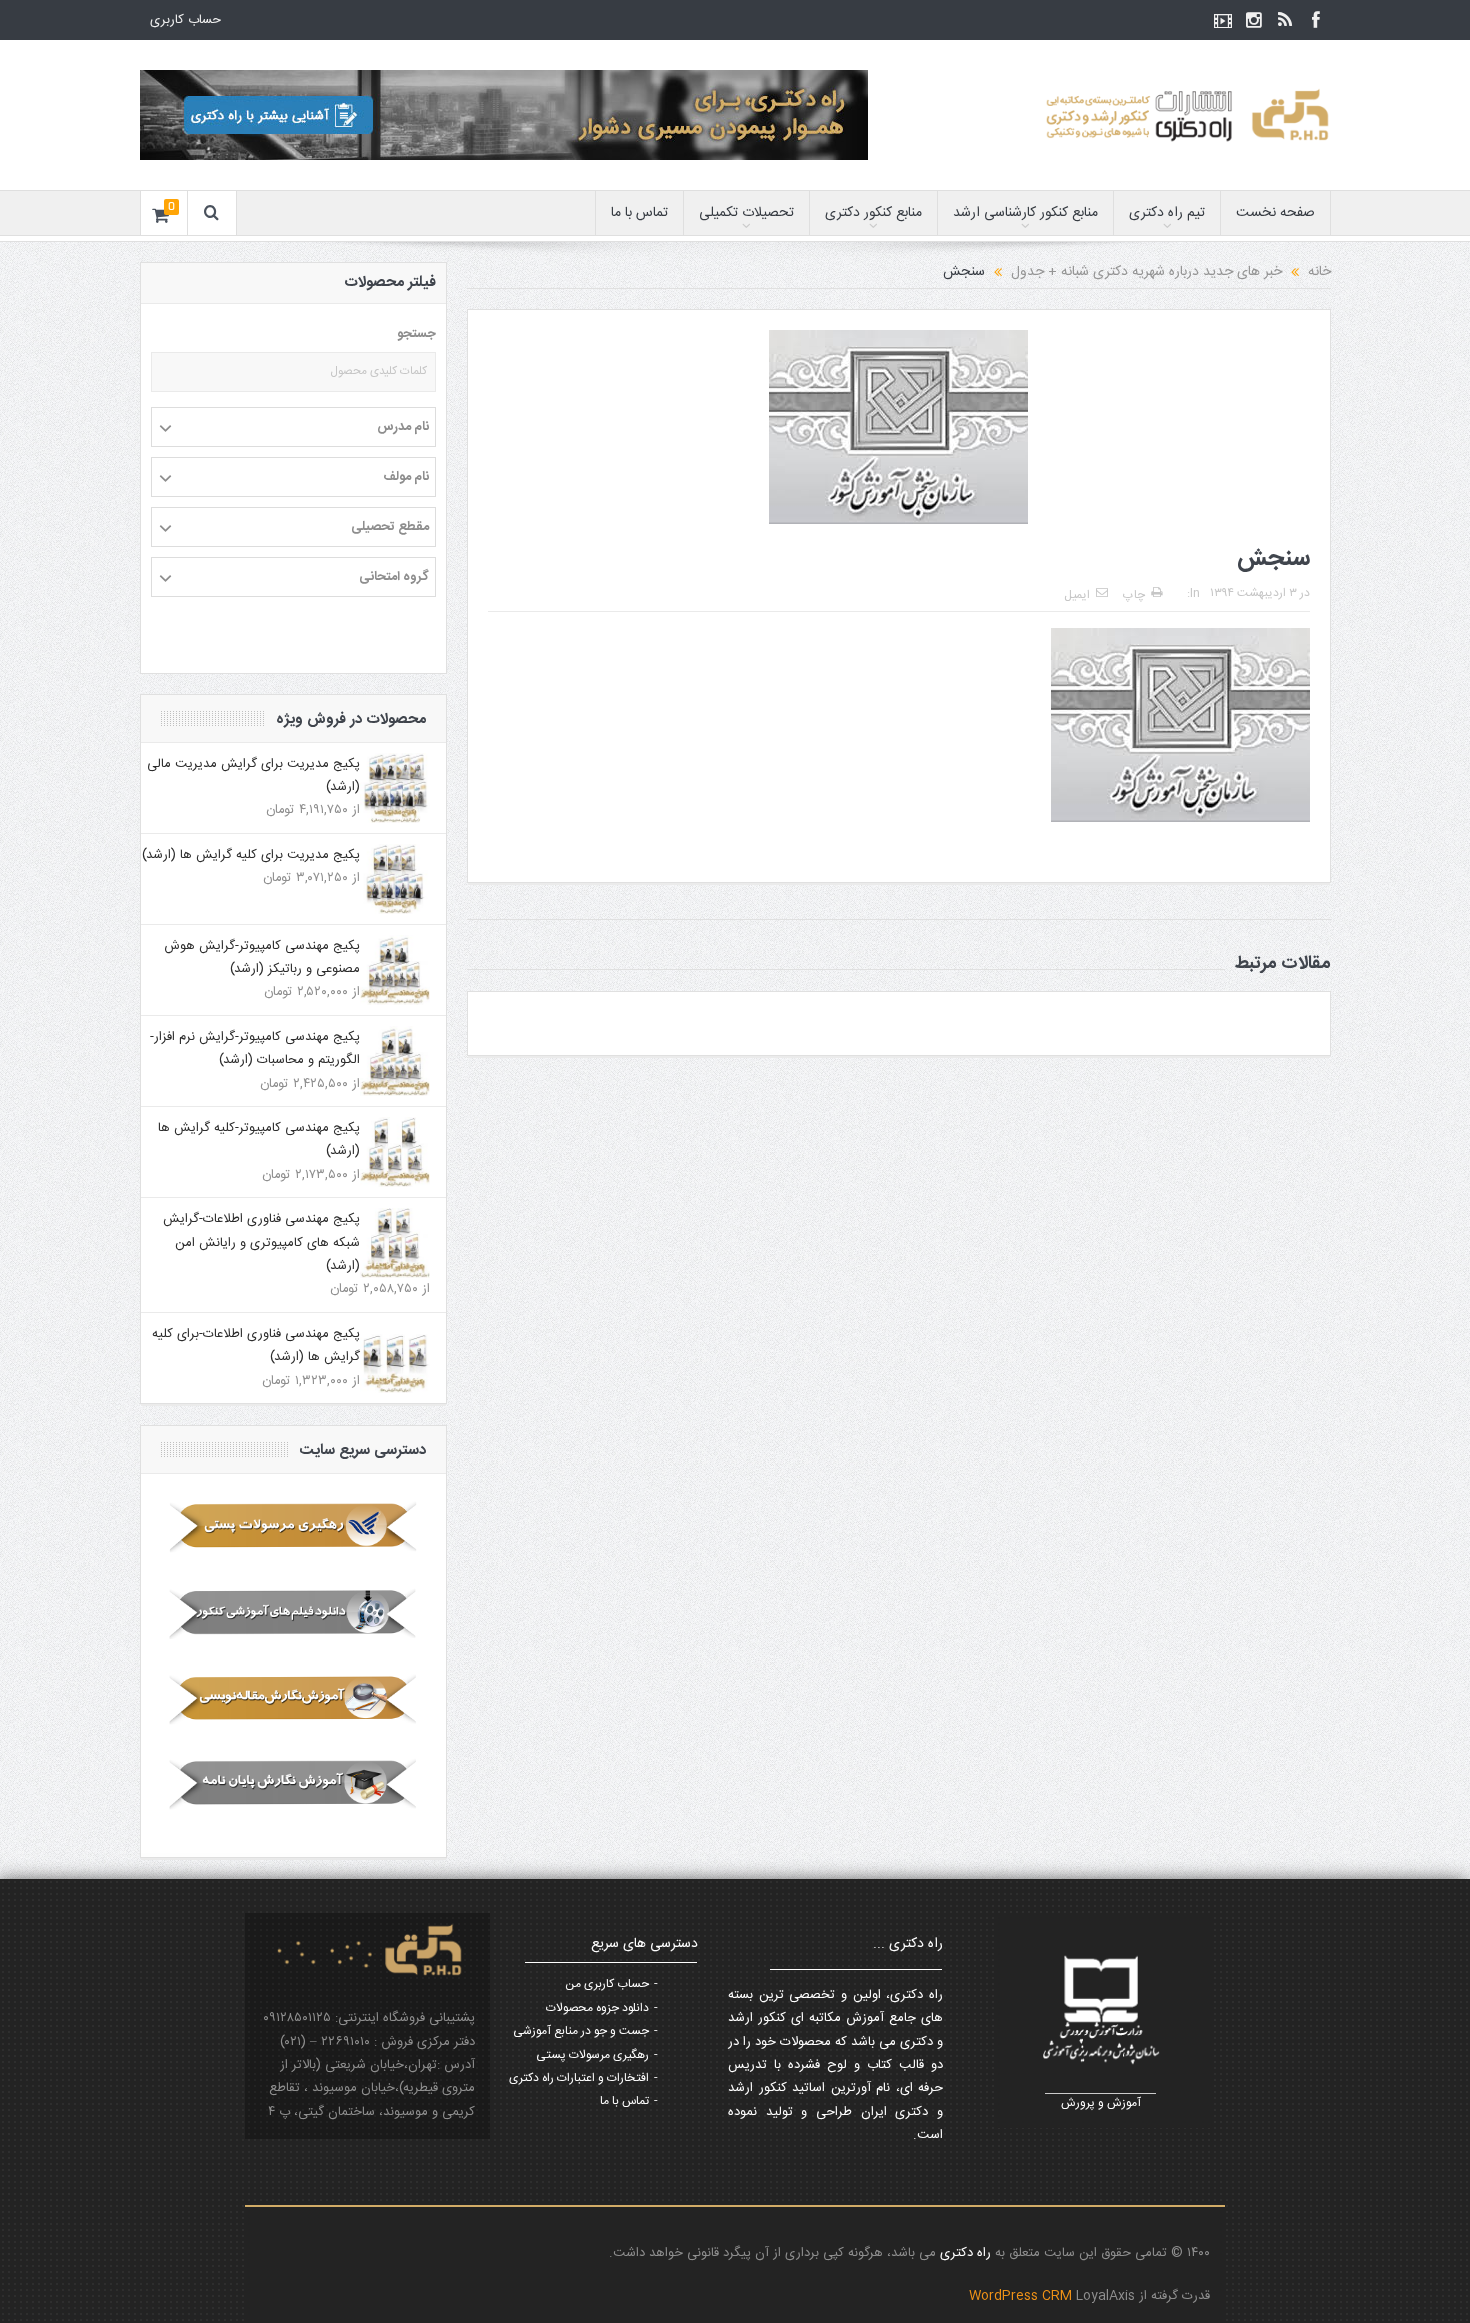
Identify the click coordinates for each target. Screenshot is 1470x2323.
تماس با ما (639, 213)
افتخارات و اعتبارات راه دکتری (579, 2078)
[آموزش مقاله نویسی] (293, 1699)
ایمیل (1077, 595)
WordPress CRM (1022, 2296)
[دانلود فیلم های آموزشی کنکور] (293, 1613)
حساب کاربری (185, 20)
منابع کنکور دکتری (873, 213)
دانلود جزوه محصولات (597, 2008)
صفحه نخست (1275, 213)
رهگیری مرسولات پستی (592, 2055)
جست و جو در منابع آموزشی (581, 2031)
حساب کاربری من (607, 1984)
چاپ (1134, 595)
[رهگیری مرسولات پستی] (293, 1527)
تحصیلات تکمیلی (746, 213)
